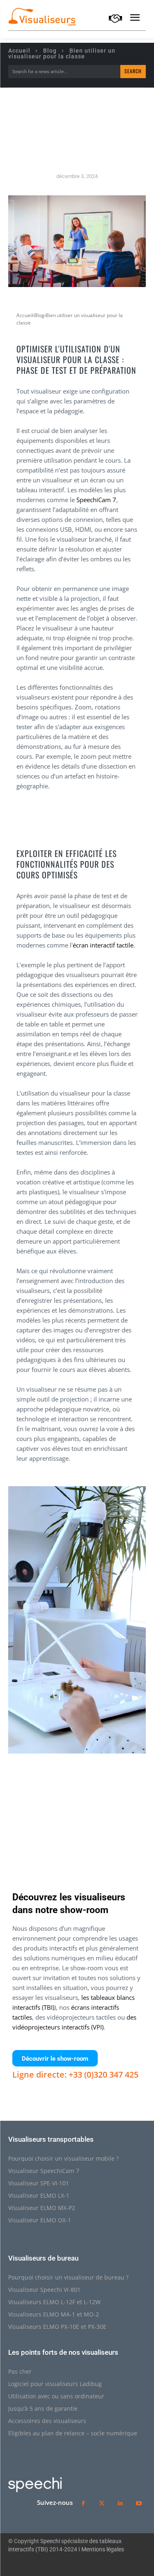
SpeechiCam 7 (96, 500)
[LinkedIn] (120, 2503)
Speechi (50, 2541)
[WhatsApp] (96, 1797)
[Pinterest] (77, 1797)
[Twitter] (58, 1797)
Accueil (19, 51)
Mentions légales (103, 2549)
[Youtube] (139, 2503)
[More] (115, 1797)
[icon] (115, 20)
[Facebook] (39, 1797)
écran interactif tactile (103, 945)
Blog (50, 51)
